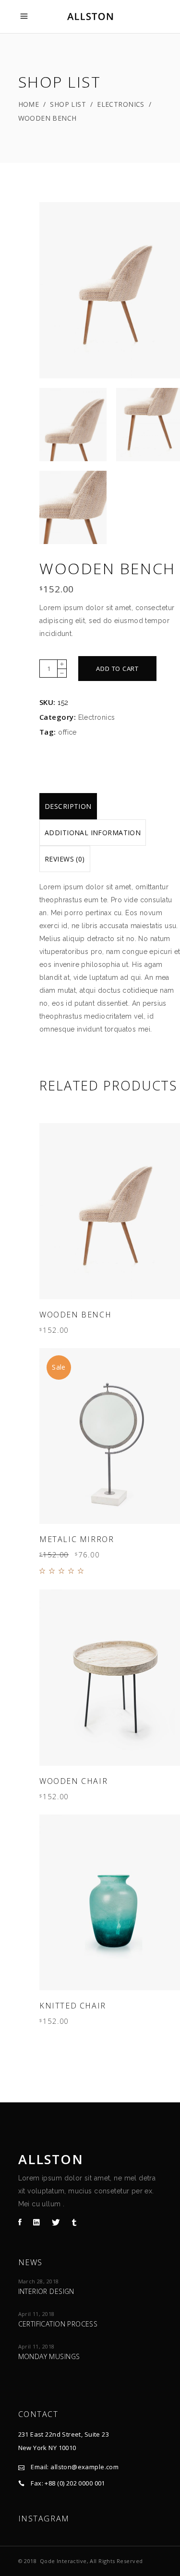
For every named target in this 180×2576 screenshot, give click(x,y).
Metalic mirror (77, 1539)
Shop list (68, 104)
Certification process (58, 2324)
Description (68, 806)
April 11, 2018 (36, 2314)
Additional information (93, 833)
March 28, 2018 (39, 2281)
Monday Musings (49, 2356)
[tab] (68, 806)
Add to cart (117, 669)
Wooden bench (75, 1315)
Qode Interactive (63, 2561)
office (67, 732)
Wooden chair (73, 1781)
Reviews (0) (65, 859)
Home (29, 104)
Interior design (46, 2291)
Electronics (121, 104)
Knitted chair (73, 2006)
